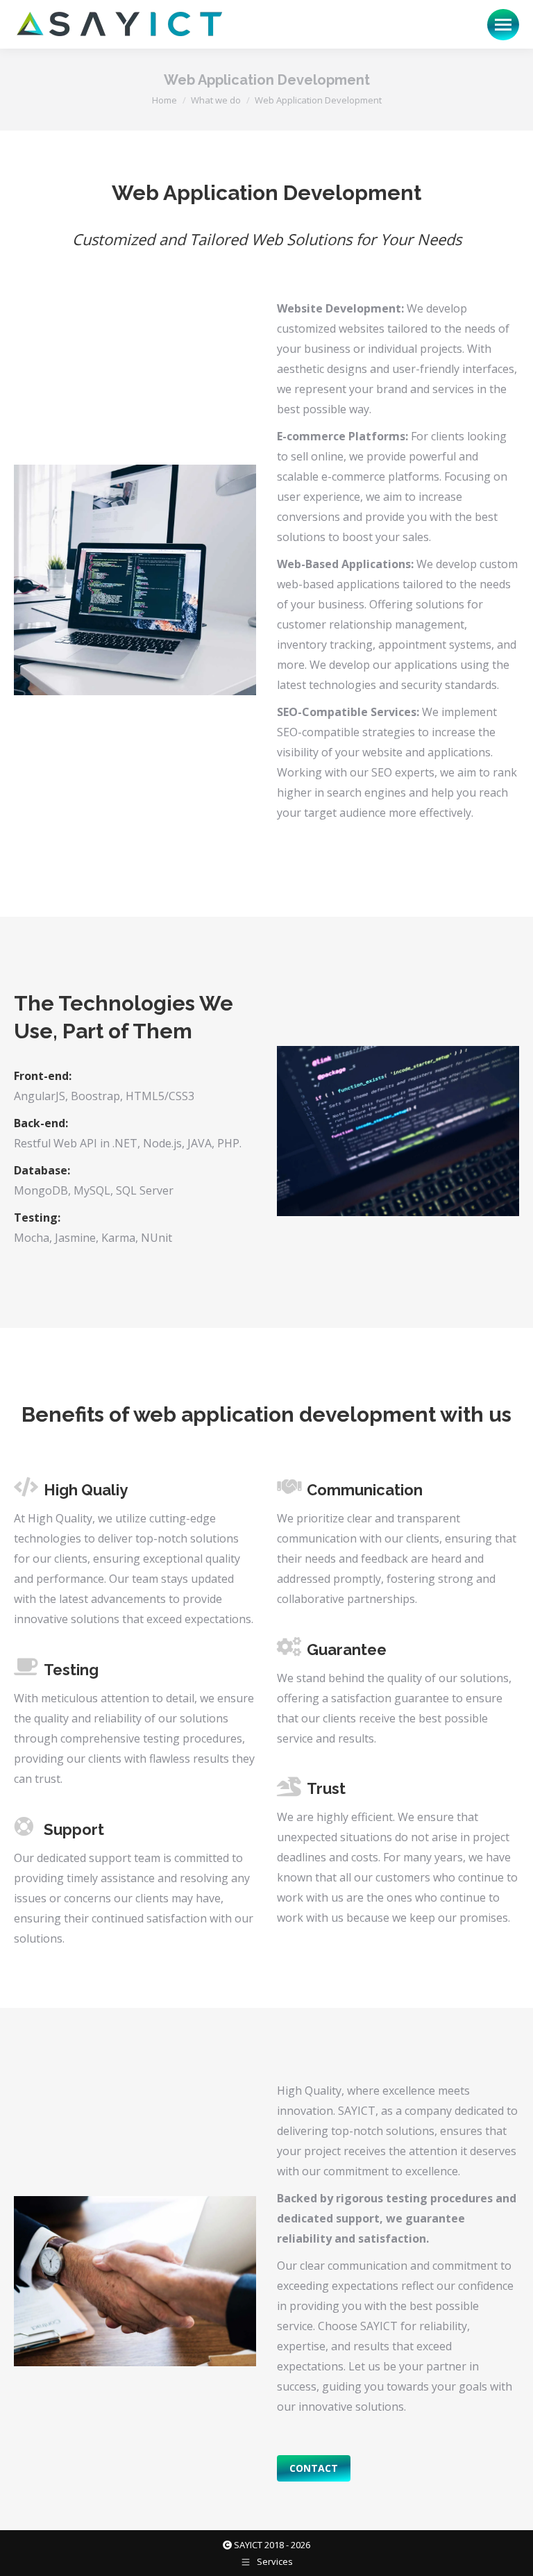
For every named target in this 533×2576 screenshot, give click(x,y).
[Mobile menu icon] (503, 25)
